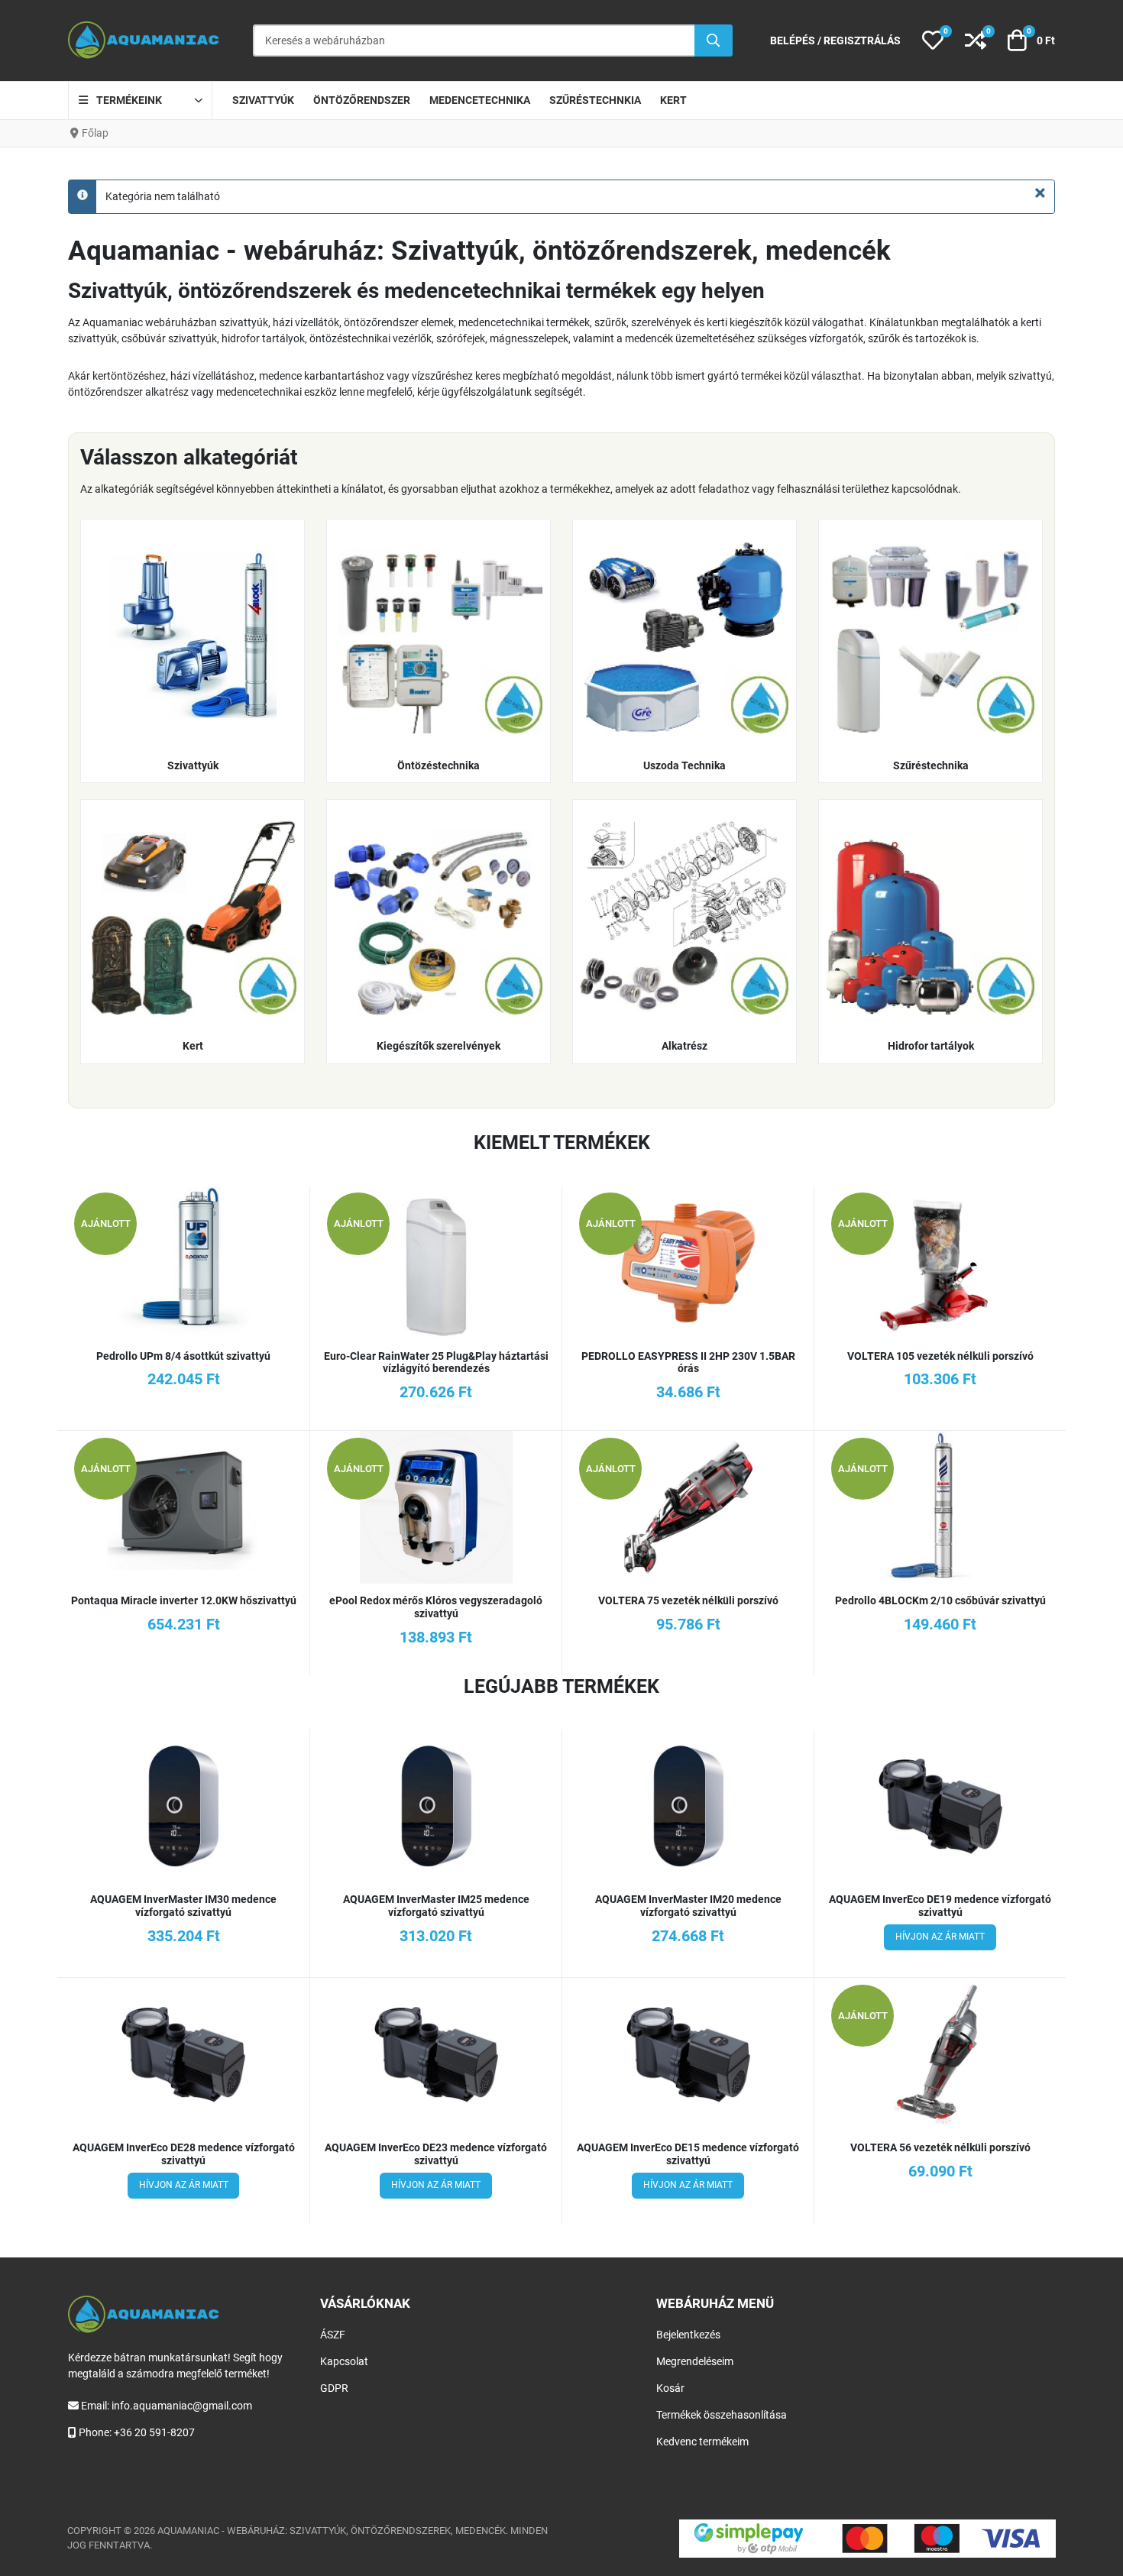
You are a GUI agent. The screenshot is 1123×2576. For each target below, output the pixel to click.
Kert (193, 1046)
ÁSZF (333, 2335)
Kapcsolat (344, 2361)
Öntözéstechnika (439, 765)
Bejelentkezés (688, 2335)
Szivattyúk (193, 765)
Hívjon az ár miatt (940, 1937)
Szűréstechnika (931, 765)
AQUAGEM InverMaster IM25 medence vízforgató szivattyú (436, 1906)
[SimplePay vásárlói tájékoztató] (867, 2539)
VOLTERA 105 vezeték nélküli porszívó (940, 1356)
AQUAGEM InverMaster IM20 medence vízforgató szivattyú (688, 1906)
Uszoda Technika (684, 765)
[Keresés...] (714, 40)
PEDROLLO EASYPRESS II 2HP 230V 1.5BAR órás (688, 1362)
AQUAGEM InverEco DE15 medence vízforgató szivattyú (688, 2154)
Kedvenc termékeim (702, 2442)
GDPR (334, 2388)
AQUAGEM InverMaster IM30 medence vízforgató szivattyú (183, 1906)
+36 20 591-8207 (154, 2432)
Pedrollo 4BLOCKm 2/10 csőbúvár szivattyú (940, 1600)
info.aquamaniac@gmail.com (182, 2406)
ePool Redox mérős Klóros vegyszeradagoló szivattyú (436, 1607)
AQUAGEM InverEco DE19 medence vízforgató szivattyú (940, 1906)
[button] (933, 40)
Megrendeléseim (695, 2361)
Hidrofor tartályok (931, 1046)
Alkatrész (684, 1046)
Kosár (670, 2388)
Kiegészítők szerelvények (439, 1046)
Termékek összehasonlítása (722, 2415)
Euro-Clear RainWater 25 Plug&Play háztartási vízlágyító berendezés (436, 1362)
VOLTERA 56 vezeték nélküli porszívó (940, 2147)
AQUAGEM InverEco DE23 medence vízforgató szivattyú (436, 2154)
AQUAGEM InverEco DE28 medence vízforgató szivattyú (184, 2154)
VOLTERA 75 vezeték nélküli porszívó (688, 1600)
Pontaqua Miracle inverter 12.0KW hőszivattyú (184, 1600)
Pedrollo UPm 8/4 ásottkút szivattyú (183, 1356)
